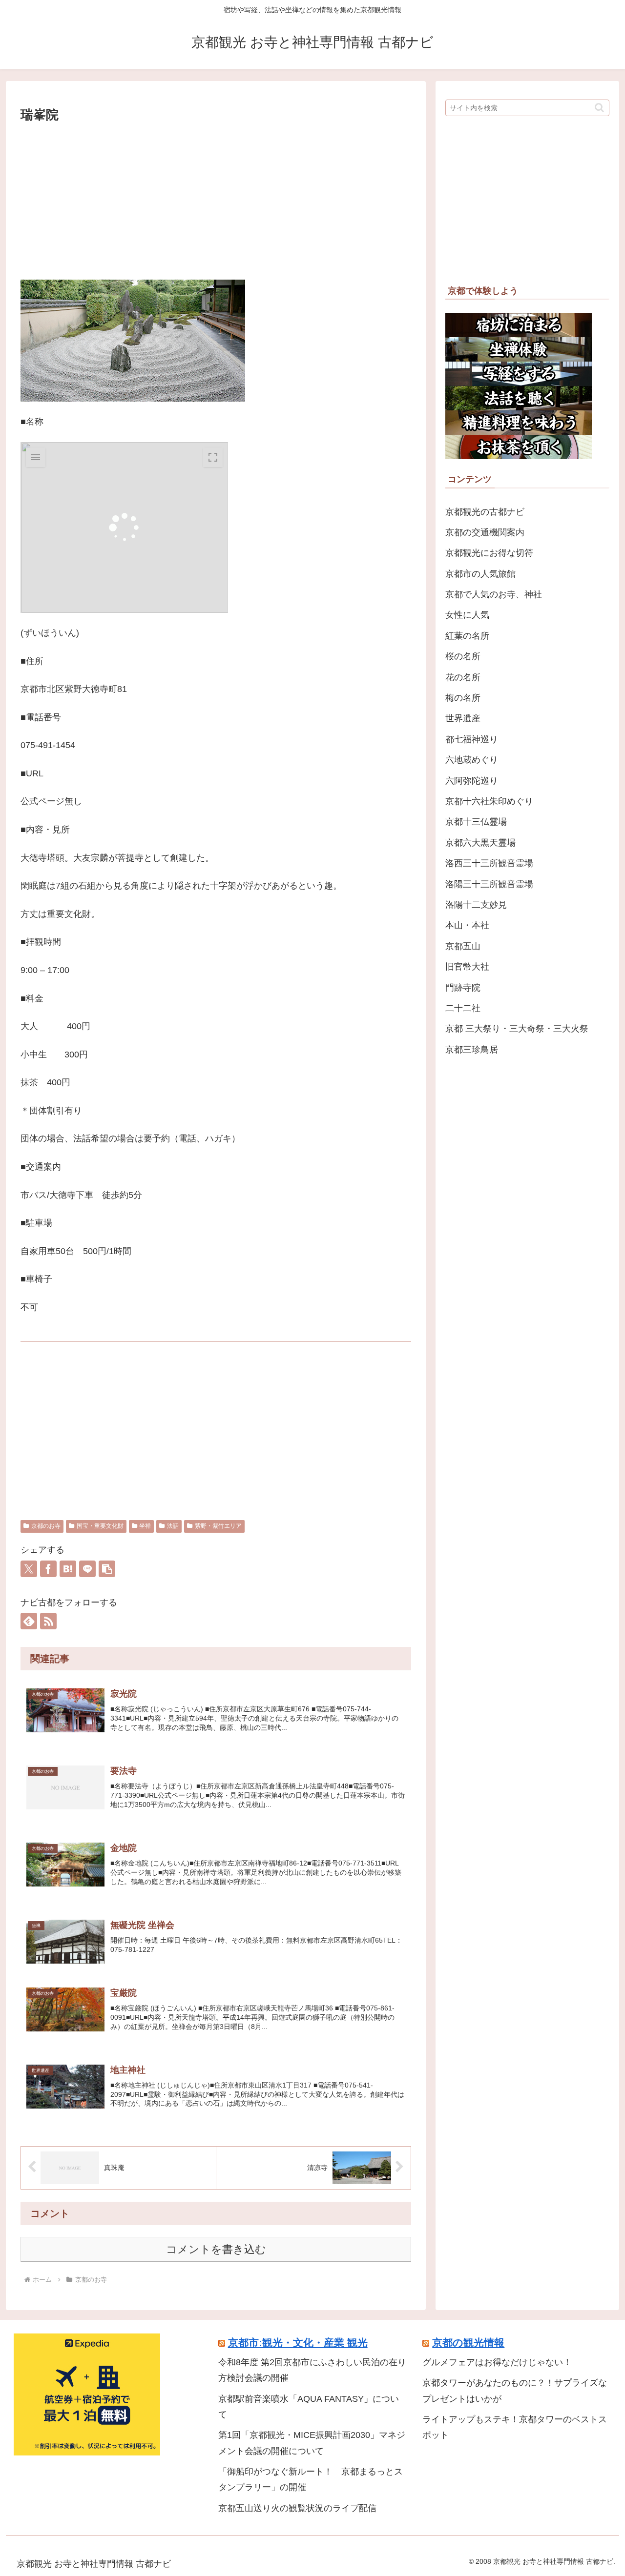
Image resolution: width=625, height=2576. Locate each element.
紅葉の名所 (467, 636)
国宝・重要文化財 (100, 1526)
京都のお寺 (46, 1526)
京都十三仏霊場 (476, 822)
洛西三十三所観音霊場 (489, 863)
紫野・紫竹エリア (218, 1526)
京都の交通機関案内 (485, 532)
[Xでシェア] (29, 1569)
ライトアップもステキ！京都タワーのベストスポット (515, 2427)
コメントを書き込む (216, 2249)
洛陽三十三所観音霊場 (489, 884)
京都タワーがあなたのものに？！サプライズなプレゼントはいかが (515, 2391)
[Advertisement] (216, 199)
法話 (173, 1526)
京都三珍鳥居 (472, 1050)
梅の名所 (463, 698)
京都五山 (463, 946)
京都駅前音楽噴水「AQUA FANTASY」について (309, 2407)
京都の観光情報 (468, 2343)
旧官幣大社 (467, 967)
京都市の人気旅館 (480, 574)
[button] (107, 1569)
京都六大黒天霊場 (480, 843)
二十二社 (463, 1008)
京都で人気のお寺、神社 (494, 594)
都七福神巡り (472, 739)
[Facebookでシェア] (48, 1569)
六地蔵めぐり (472, 760)
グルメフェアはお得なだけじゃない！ (497, 2362)
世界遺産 (463, 718)
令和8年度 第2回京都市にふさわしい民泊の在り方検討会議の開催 (312, 2370)
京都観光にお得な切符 (489, 553)
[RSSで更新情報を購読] (48, 1621)
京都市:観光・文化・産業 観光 (298, 2343)
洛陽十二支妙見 (476, 905)
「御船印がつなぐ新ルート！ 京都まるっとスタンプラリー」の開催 (311, 2479)
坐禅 (145, 1526)
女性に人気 (467, 615)
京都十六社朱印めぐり (489, 801)
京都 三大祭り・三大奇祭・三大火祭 (517, 1029)
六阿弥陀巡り (472, 781)
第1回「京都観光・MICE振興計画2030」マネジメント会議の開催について (312, 2443)
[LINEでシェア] (87, 1569)
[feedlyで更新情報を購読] (29, 1621)
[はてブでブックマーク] (68, 1569)
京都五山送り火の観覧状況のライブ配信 (297, 2508)
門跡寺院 (463, 988)
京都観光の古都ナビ (485, 512)
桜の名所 (463, 656)
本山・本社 (467, 925)
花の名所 (463, 677)
